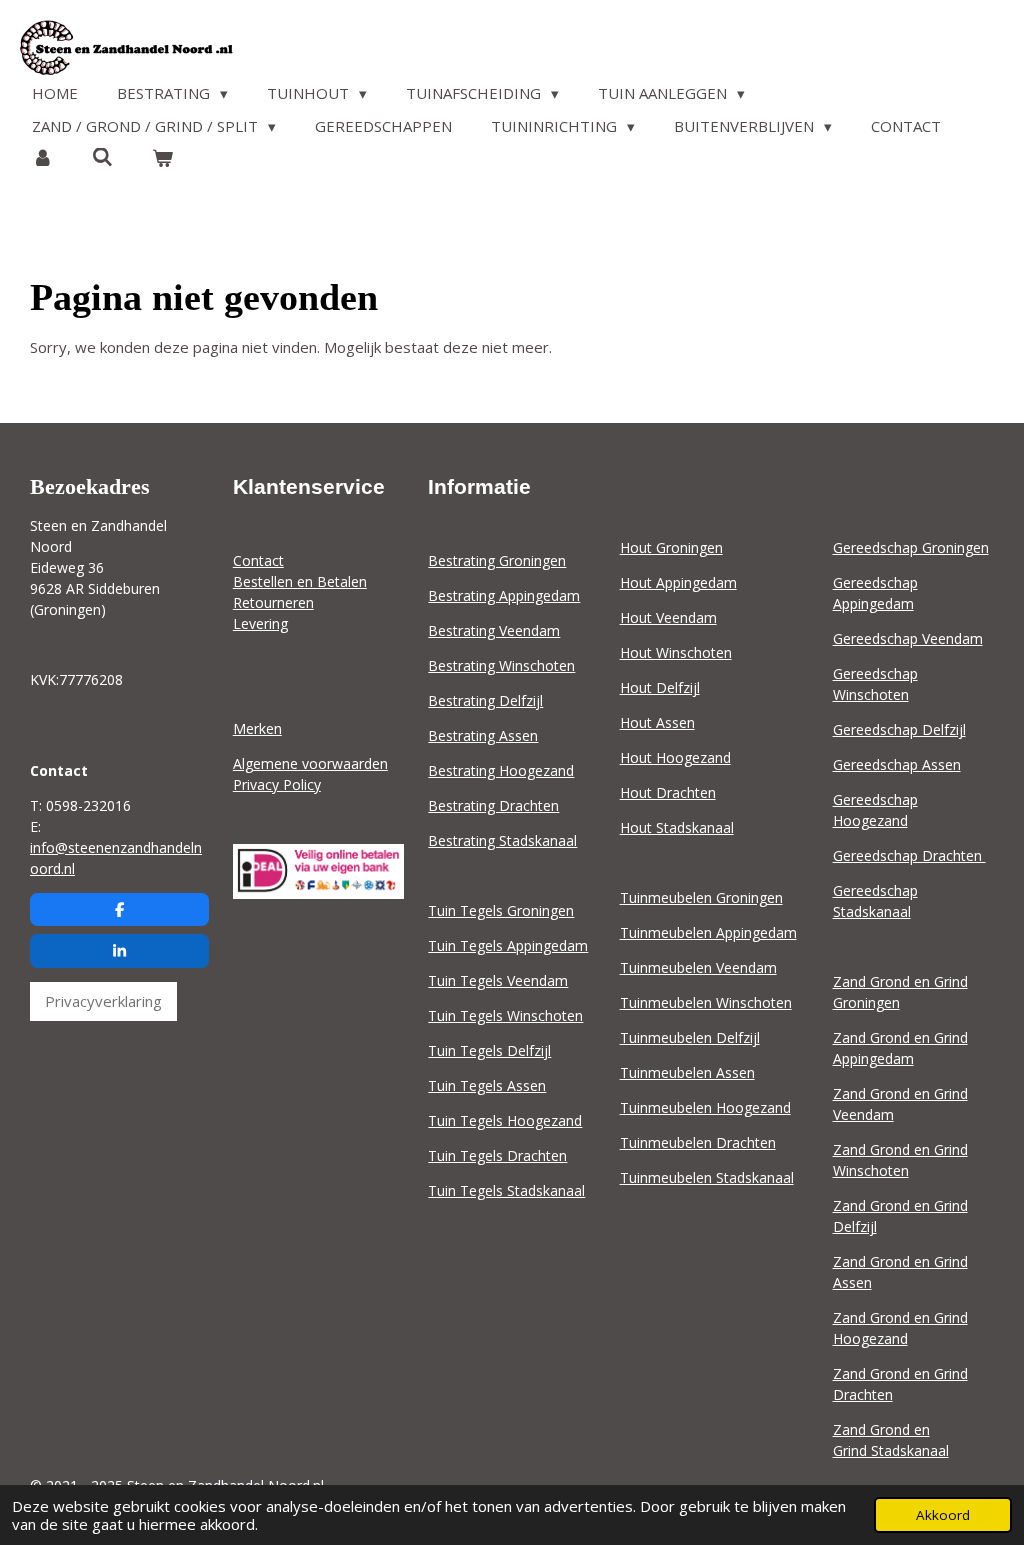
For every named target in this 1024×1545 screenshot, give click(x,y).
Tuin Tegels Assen (487, 1085)
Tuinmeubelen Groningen (701, 897)
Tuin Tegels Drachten (497, 1155)
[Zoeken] (102, 157)
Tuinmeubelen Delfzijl (690, 1037)
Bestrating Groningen (497, 560)
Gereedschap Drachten (909, 855)
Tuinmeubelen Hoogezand (705, 1107)
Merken (257, 728)
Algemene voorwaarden (310, 763)
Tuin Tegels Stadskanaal (506, 1190)
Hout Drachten (668, 792)
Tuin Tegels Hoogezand (505, 1120)
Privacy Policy (277, 784)
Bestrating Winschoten (501, 665)
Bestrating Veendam (494, 630)
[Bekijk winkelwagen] (162, 158)
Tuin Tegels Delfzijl (489, 1050)
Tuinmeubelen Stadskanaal (707, 1177)
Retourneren (273, 602)
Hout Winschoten (676, 652)
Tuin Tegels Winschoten (505, 1015)
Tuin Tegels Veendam (498, 980)
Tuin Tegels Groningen (501, 910)
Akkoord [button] (943, 1515)
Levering (260, 623)
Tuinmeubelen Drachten (698, 1142)
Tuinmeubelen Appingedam (708, 932)
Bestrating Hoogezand (501, 770)
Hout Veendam (668, 617)
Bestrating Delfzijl (485, 700)
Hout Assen (657, 722)
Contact (258, 560)
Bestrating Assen (483, 735)
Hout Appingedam (678, 582)
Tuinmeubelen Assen (687, 1072)
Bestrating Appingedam (504, 595)
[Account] (42, 158)
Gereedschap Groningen (911, 547)
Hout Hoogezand (675, 757)
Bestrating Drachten (493, 805)
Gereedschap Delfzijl (899, 729)
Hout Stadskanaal (677, 827)
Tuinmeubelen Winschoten (706, 1002)
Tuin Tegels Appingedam (508, 945)
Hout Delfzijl (660, 687)
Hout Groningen (671, 547)
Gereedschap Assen (897, 764)
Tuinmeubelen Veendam (698, 967)
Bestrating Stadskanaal (502, 840)
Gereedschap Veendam (908, 638)
